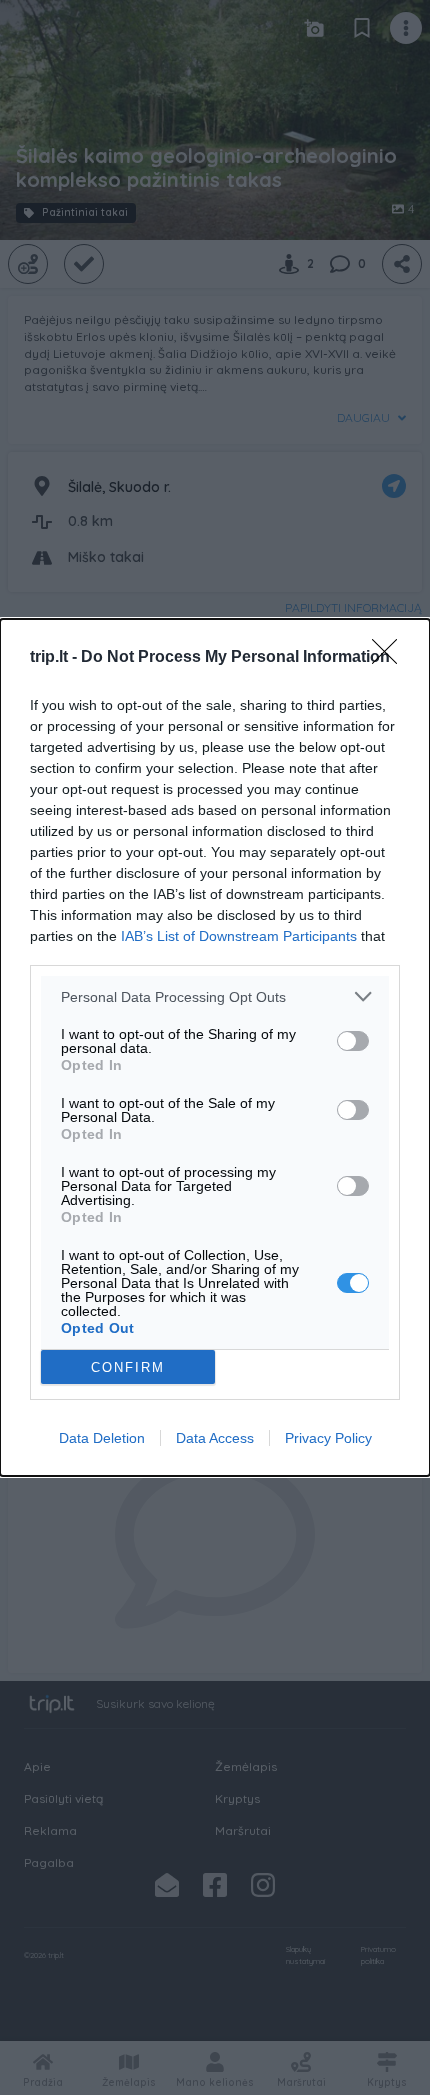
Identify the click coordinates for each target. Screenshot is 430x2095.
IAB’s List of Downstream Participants (239, 936)
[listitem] (215, 996)
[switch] (353, 1041)
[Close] (391, 658)
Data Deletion (102, 1438)
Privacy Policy (328, 1438)
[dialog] (215, 1047)
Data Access (215, 1438)
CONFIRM (128, 1367)
